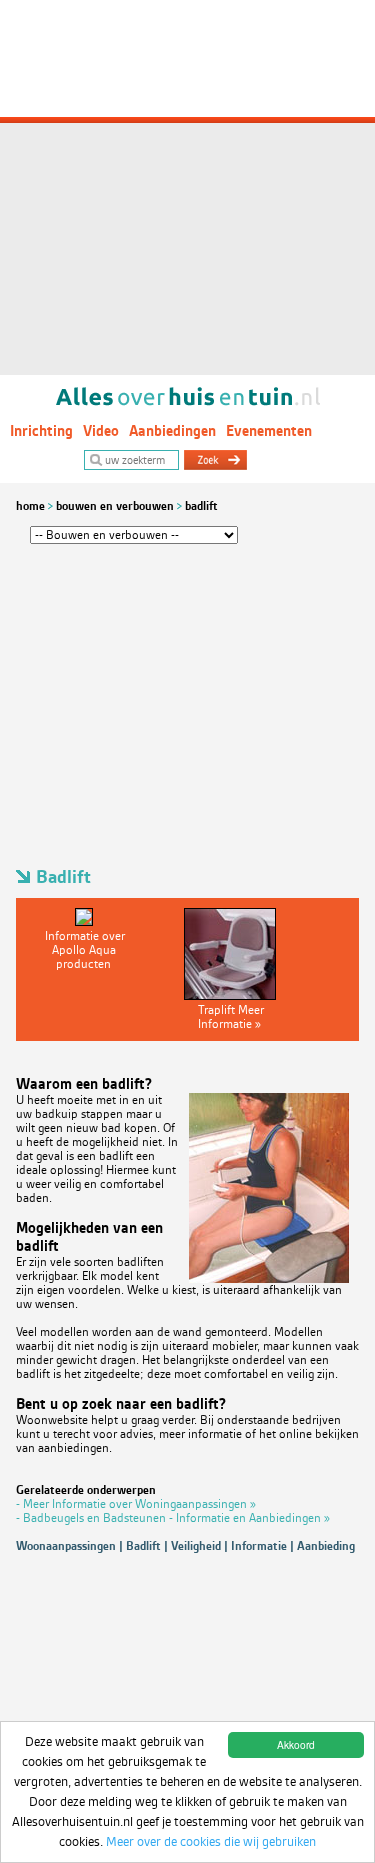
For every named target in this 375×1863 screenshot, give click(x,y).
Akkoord (296, 1744)
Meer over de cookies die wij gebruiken (211, 1841)
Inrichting (41, 431)
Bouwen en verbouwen (115, 506)
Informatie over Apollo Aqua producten (85, 950)
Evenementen (269, 431)
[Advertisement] (187, 187)
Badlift (201, 506)
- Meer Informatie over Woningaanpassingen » (136, 1504)
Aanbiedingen (172, 431)
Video (101, 431)
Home (30, 506)
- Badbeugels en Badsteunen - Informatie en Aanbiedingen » (173, 1518)
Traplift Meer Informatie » (231, 1017)
